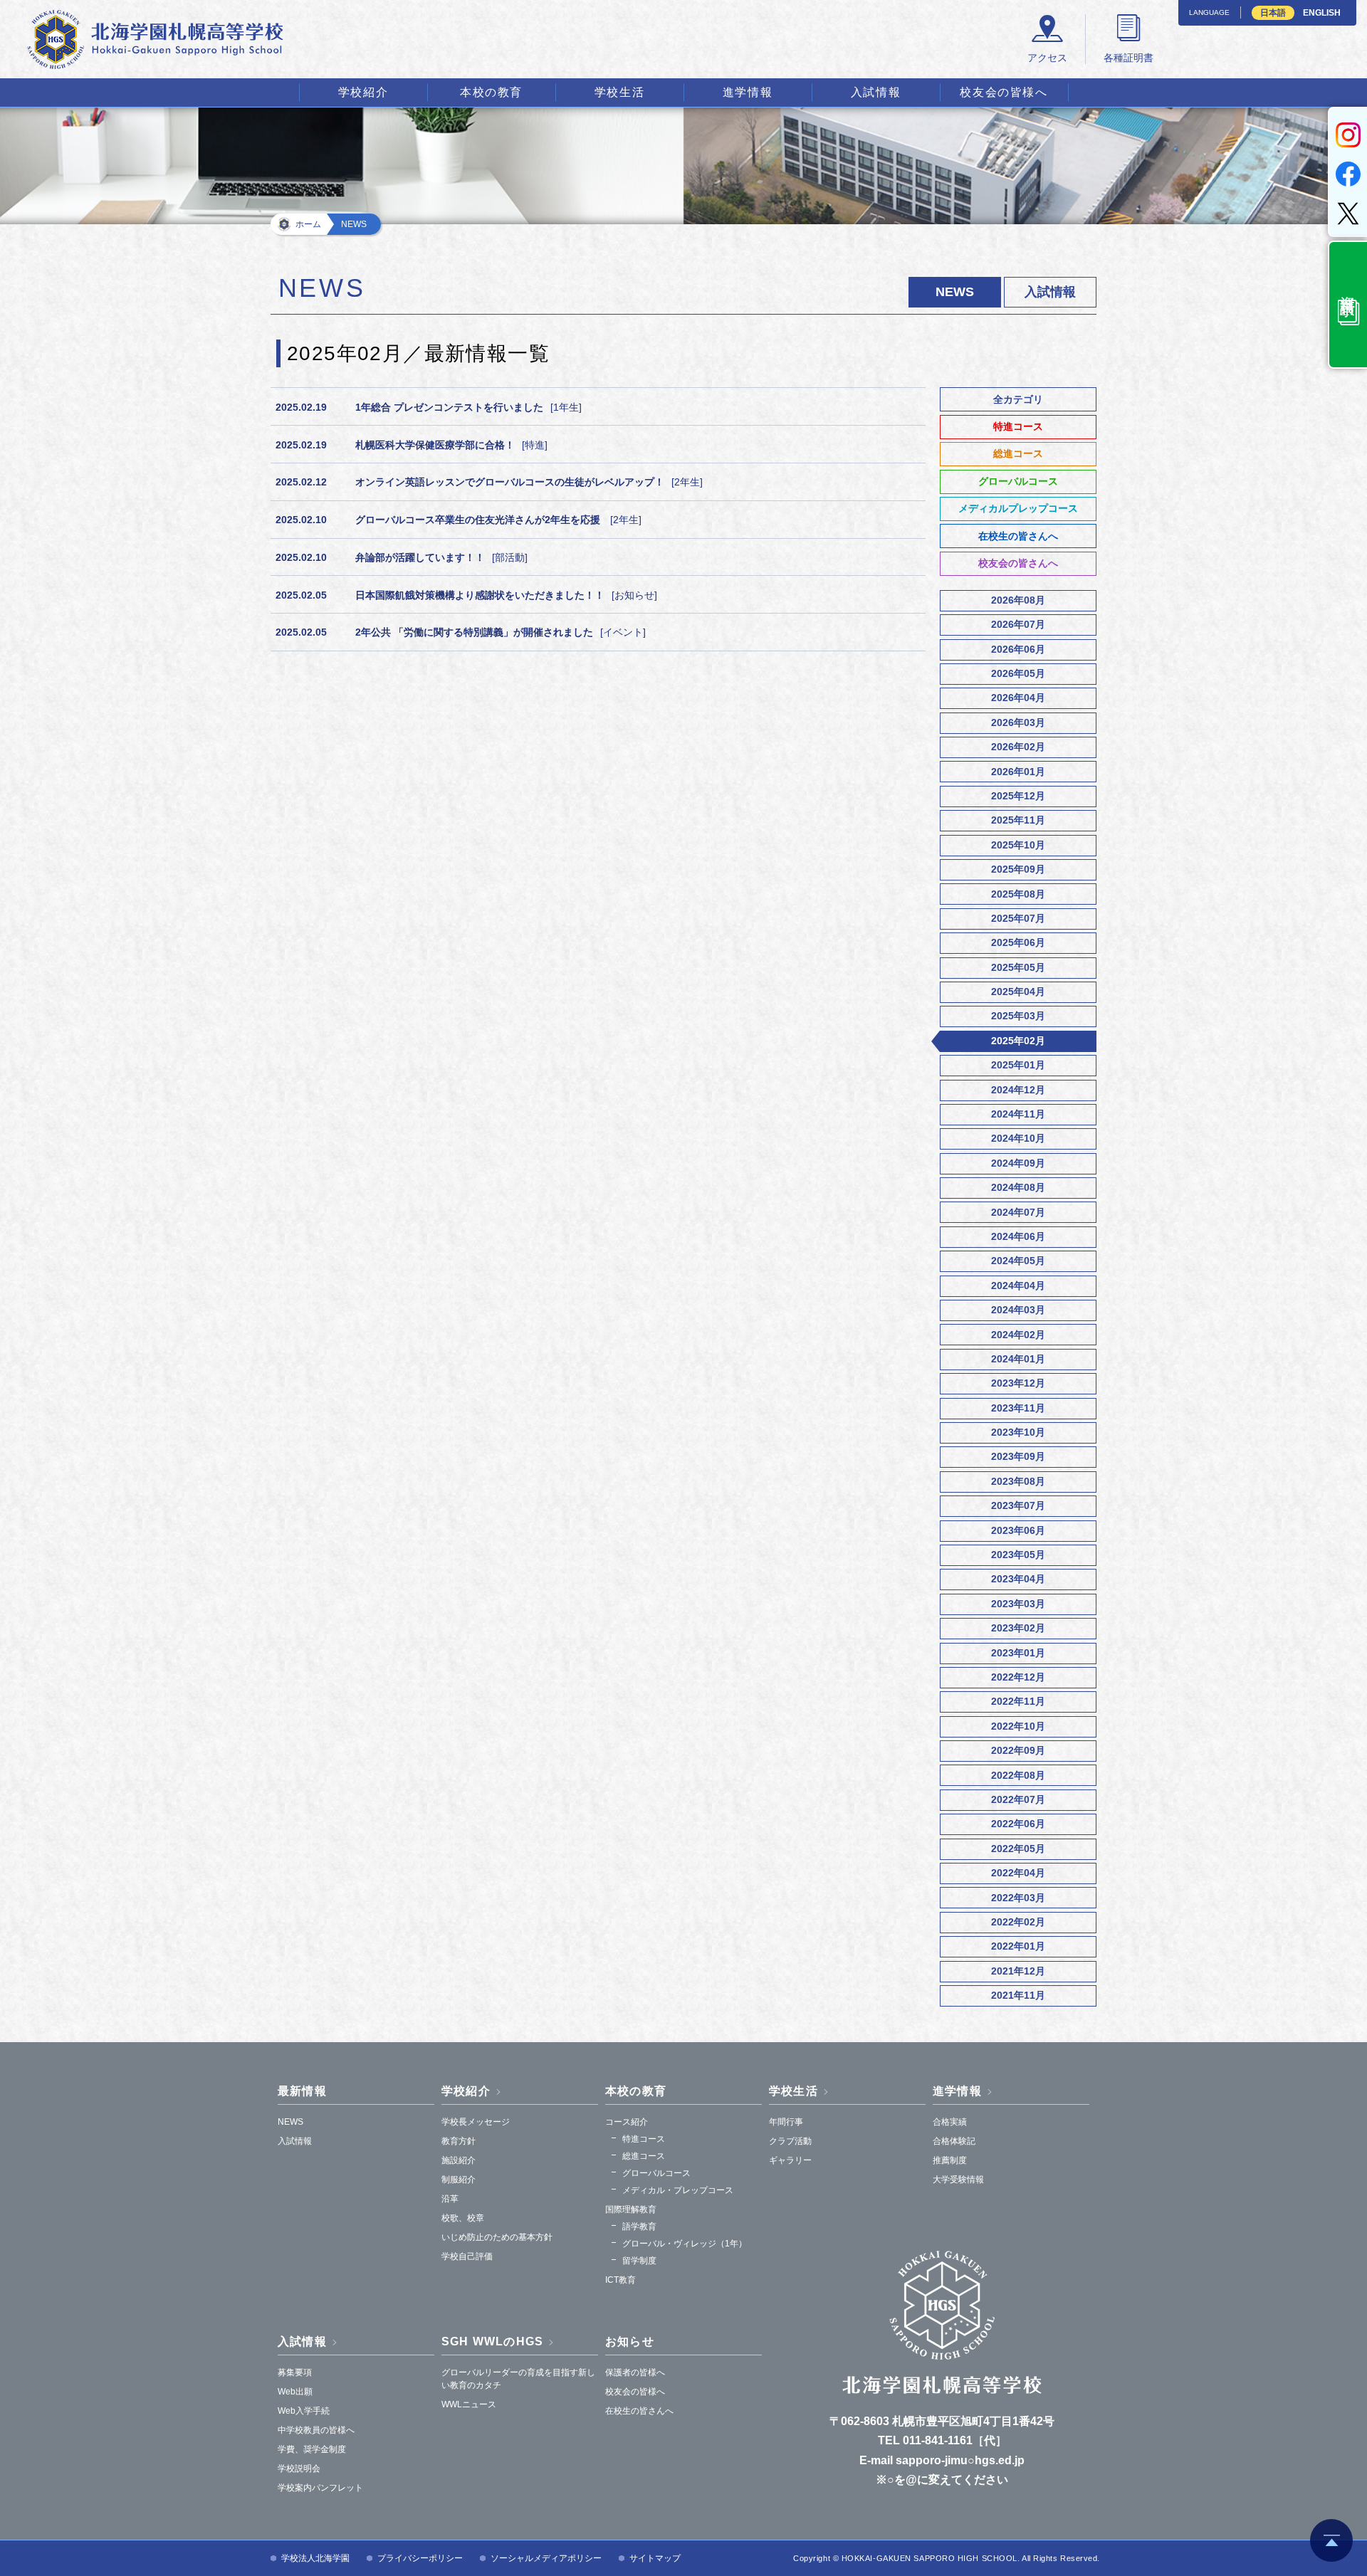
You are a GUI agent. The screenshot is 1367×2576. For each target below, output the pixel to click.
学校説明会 (299, 2469)
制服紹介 (459, 2180)
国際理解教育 (631, 2209)
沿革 (450, 2199)
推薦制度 (950, 2160)
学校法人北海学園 (315, 2558)
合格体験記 (954, 2141)
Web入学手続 (304, 2411)
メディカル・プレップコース (678, 2190)
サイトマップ (655, 2558)
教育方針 (459, 2141)
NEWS (290, 2122)
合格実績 (950, 2122)
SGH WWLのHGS (492, 2341)
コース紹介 (627, 2122)
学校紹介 (363, 92)
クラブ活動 (790, 2141)
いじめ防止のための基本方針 (497, 2237)
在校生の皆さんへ (1018, 536)
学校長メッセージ (476, 2122)
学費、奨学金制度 (312, 2449)
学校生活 (619, 92)
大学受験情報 (958, 2180)
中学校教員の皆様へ (316, 2430)
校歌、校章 (463, 2218)
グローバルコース (1018, 481)
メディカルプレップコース (1018, 508)
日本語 (1273, 13)
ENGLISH (1322, 13)
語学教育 (639, 2227)
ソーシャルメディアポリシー (546, 2558)
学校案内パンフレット (320, 2488)
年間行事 (786, 2122)
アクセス (1047, 58)
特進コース (1018, 426)
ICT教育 (620, 2280)
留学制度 (639, 2261)
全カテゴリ (1018, 399)
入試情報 (876, 92)
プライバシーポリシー (420, 2558)
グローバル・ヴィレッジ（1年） (685, 2244)
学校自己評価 (467, 2256)
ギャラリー (790, 2160)
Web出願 (295, 2392)
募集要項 (295, 2372)
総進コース (1018, 453)
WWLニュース (469, 2404)
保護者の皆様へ (635, 2372)
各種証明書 (1128, 58)
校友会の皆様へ (1004, 92)
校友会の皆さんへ (1018, 563)
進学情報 (748, 92)
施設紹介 (459, 2160)
